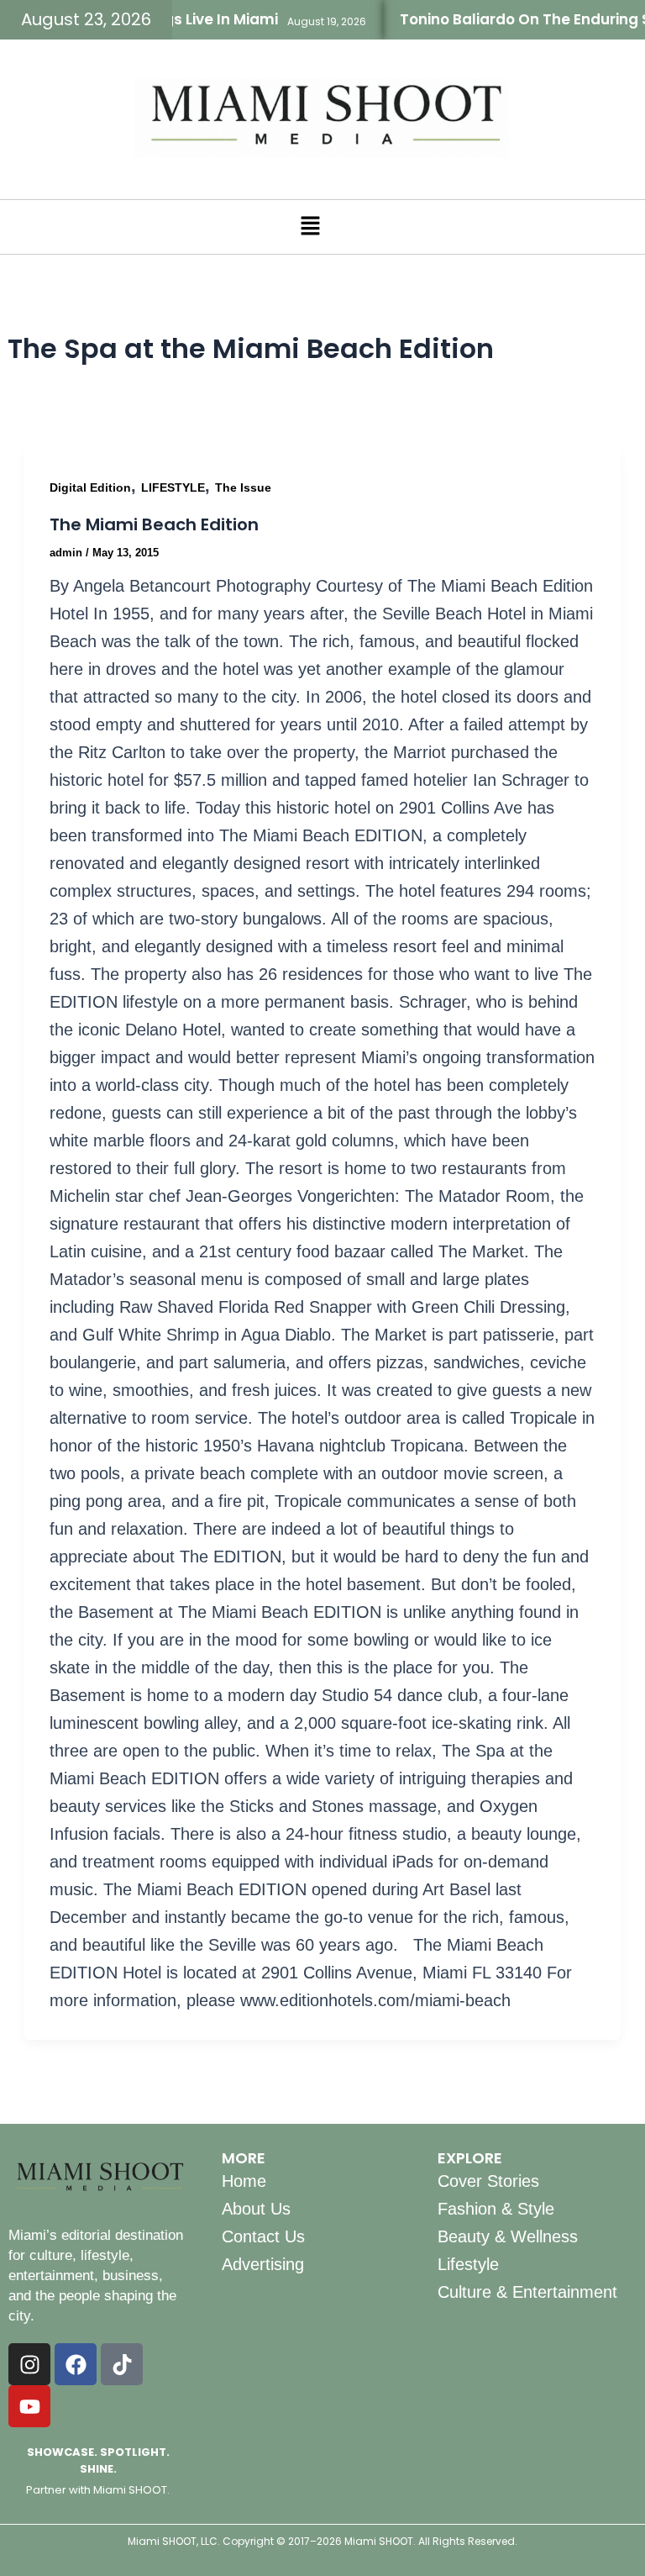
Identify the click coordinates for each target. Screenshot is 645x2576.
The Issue (243, 487)
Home (244, 2181)
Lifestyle (468, 2264)
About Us (256, 2209)
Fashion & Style (496, 2209)
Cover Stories (488, 2181)
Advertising (263, 2264)
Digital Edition (90, 487)
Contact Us (263, 2236)
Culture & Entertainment (527, 2292)
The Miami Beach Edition (154, 524)
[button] (310, 227)
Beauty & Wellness (508, 2236)
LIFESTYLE (173, 487)
